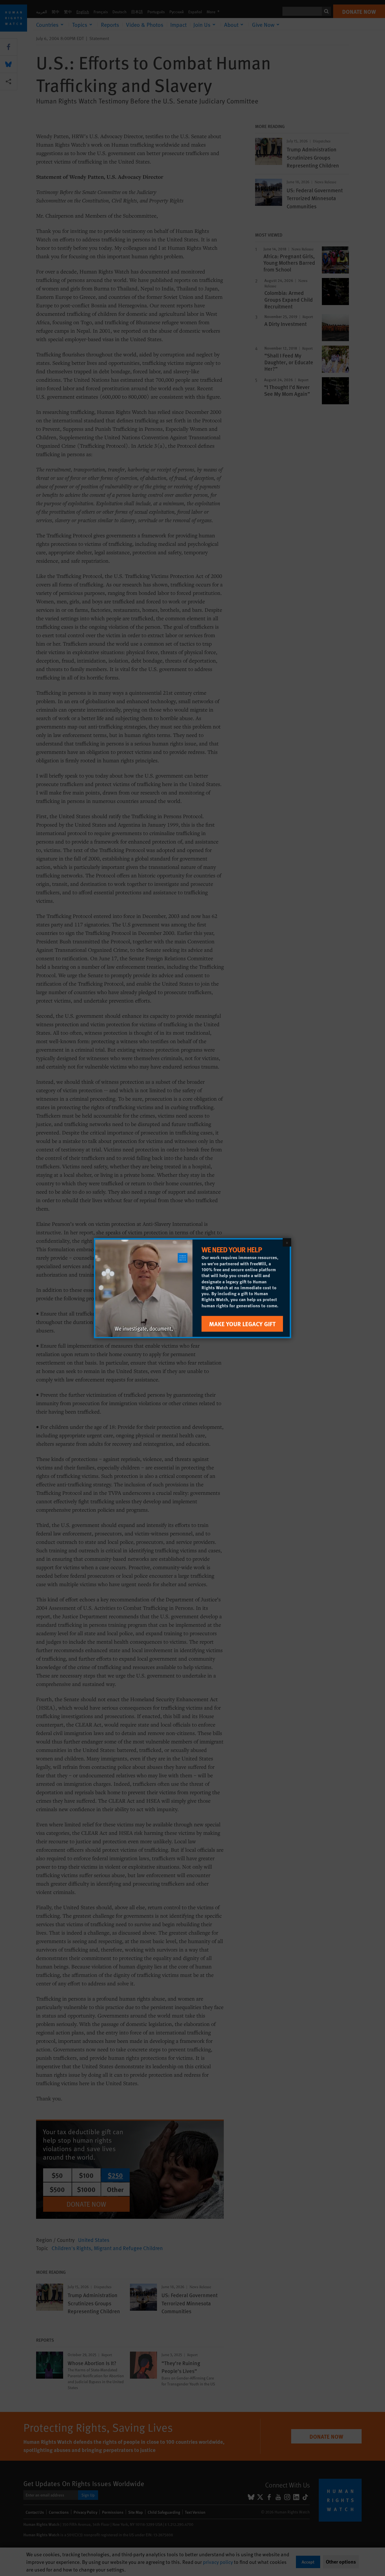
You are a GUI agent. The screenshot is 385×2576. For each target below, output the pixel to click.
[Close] (287, 1242)
